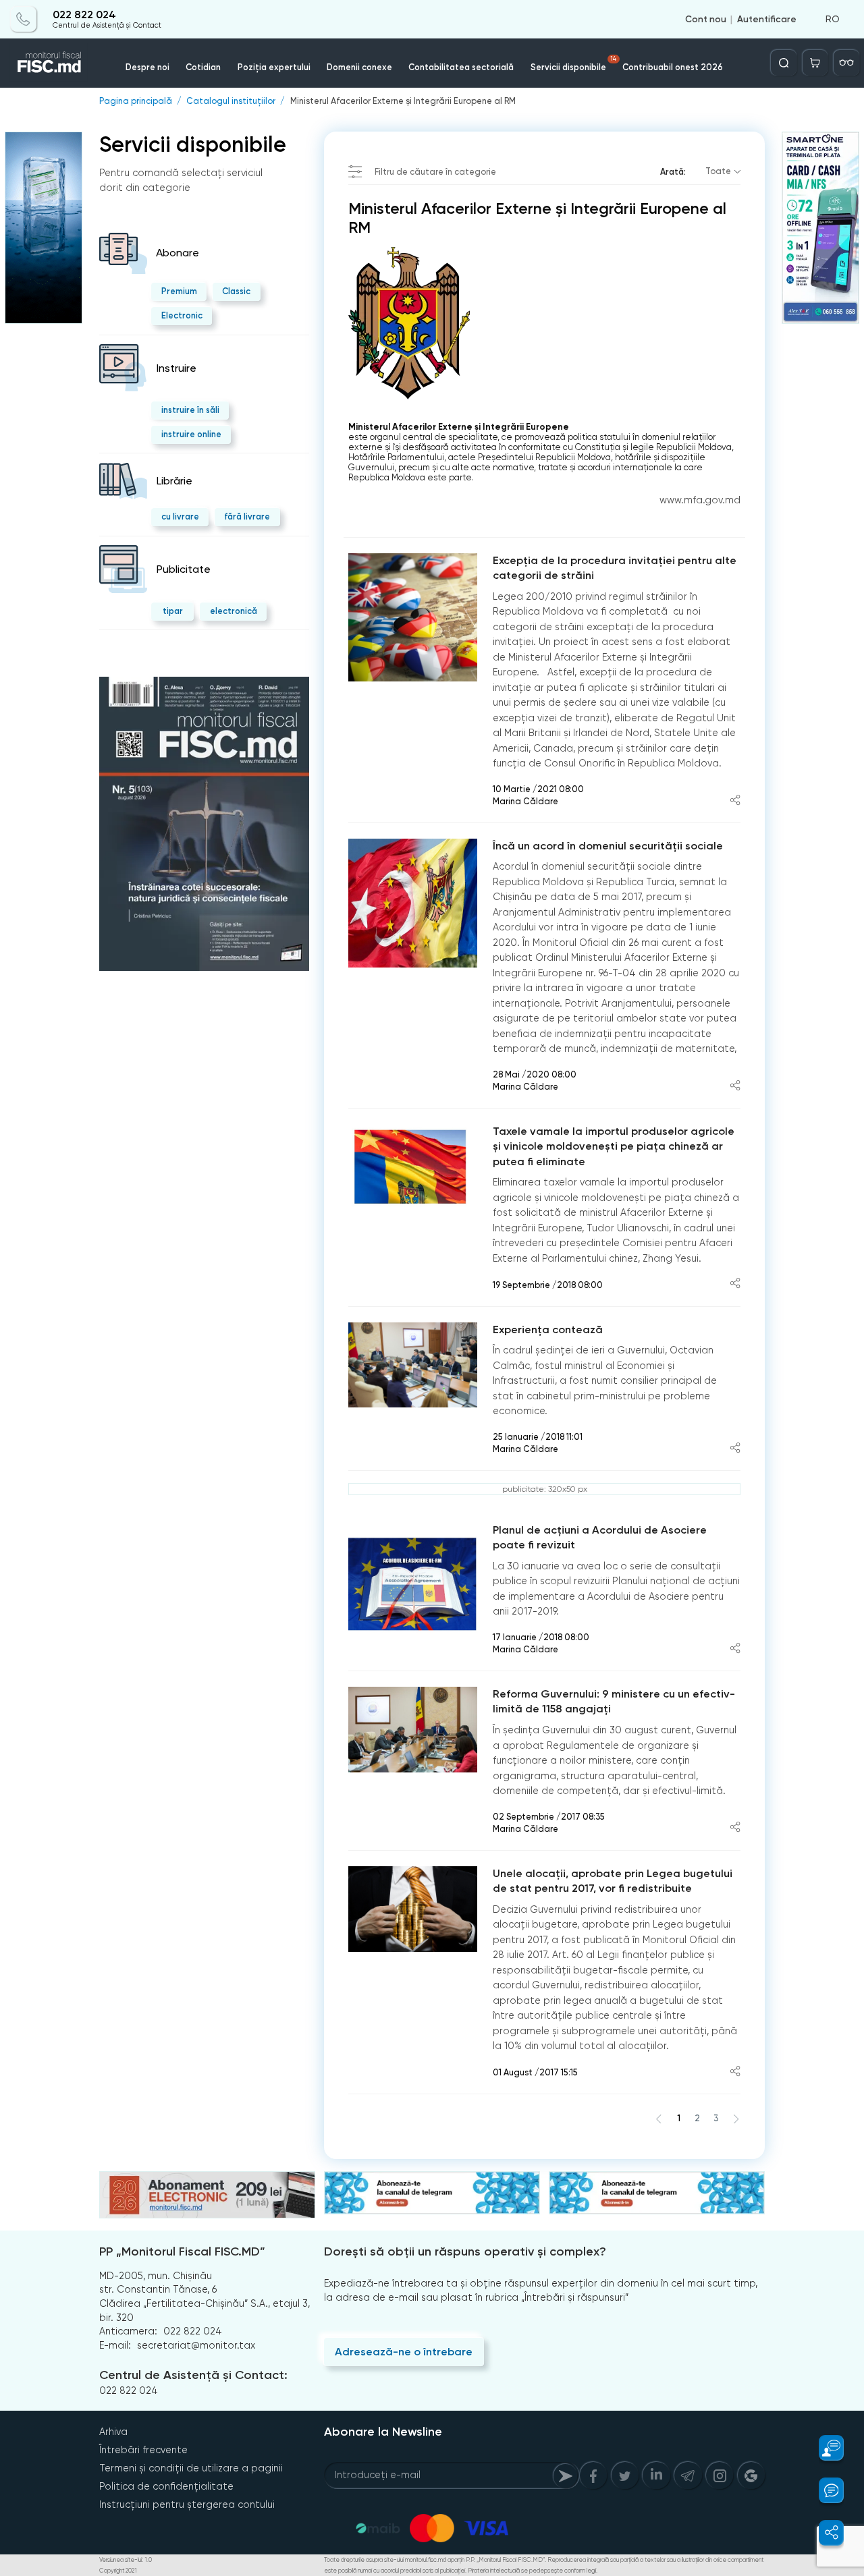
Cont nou (706, 19)
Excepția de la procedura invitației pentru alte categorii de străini (615, 568)
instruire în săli (190, 410)
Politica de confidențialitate (166, 2486)
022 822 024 (84, 15)
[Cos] (815, 63)
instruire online (191, 434)
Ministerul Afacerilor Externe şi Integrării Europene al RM (403, 102)
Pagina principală (136, 102)
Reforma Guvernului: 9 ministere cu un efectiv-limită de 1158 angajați (614, 1702)
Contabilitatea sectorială (461, 67)
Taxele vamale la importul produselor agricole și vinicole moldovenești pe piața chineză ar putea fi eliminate (614, 1146)
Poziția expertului (274, 67)
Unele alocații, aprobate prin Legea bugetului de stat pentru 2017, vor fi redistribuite (613, 1881)
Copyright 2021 (118, 2571)
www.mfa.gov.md (700, 500)
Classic (236, 291)
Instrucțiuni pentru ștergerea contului (187, 2504)
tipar (173, 611)
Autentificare (767, 19)
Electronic (182, 315)
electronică (234, 611)
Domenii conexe (359, 67)
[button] (824, 2448)
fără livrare (247, 516)
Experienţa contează (548, 1329)
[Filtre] (846, 63)
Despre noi (147, 67)
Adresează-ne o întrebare (404, 2352)
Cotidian (203, 67)
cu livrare (180, 516)
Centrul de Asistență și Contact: (193, 2375)
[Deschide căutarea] (784, 63)
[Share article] (735, 801)
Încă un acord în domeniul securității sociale (608, 846)
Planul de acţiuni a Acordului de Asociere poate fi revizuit (600, 1538)
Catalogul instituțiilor (231, 102)
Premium (179, 291)
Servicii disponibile (573, 64)
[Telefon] (24, 19)
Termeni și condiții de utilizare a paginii (191, 2468)
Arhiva (113, 2432)
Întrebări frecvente (143, 2450)
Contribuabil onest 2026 (673, 67)
